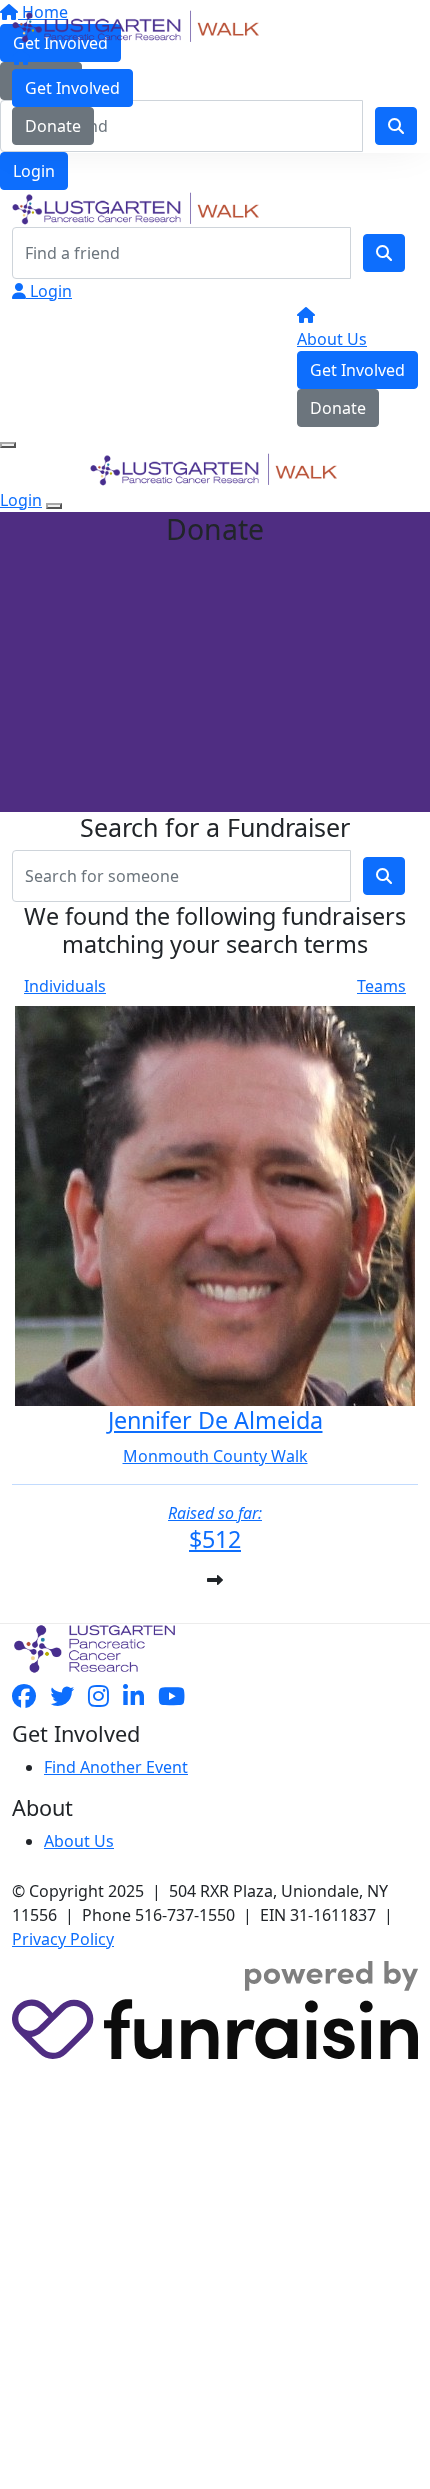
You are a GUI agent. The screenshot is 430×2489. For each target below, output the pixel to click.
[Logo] (137, 25)
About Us (332, 339)
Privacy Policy (63, 1939)
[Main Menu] (8, 445)
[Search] (384, 253)
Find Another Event (116, 1767)
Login (34, 171)
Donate (53, 126)
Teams (381, 986)
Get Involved (72, 88)
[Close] (54, 506)
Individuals (65, 986)
